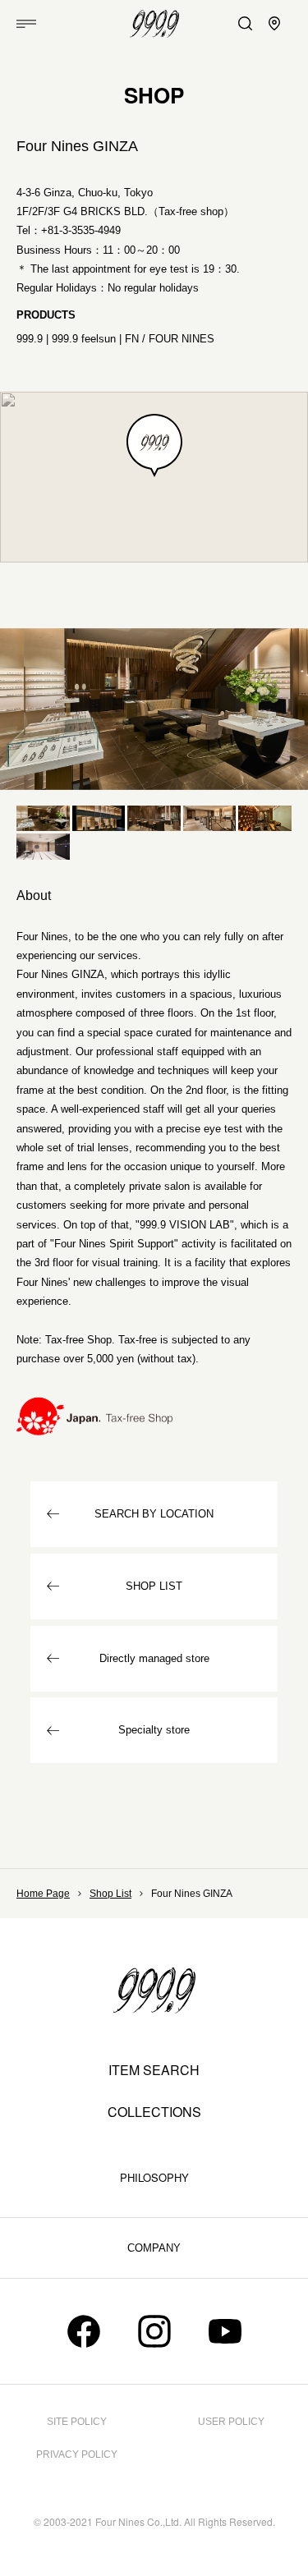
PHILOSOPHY (154, 2177)
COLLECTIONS (154, 2112)
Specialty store (154, 1730)
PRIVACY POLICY (77, 2454)
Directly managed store (154, 1658)
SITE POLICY (77, 2422)
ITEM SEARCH (154, 2070)
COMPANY (154, 2248)
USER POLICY (231, 2422)
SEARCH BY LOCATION (154, 1514)
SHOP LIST (154, 1586)
